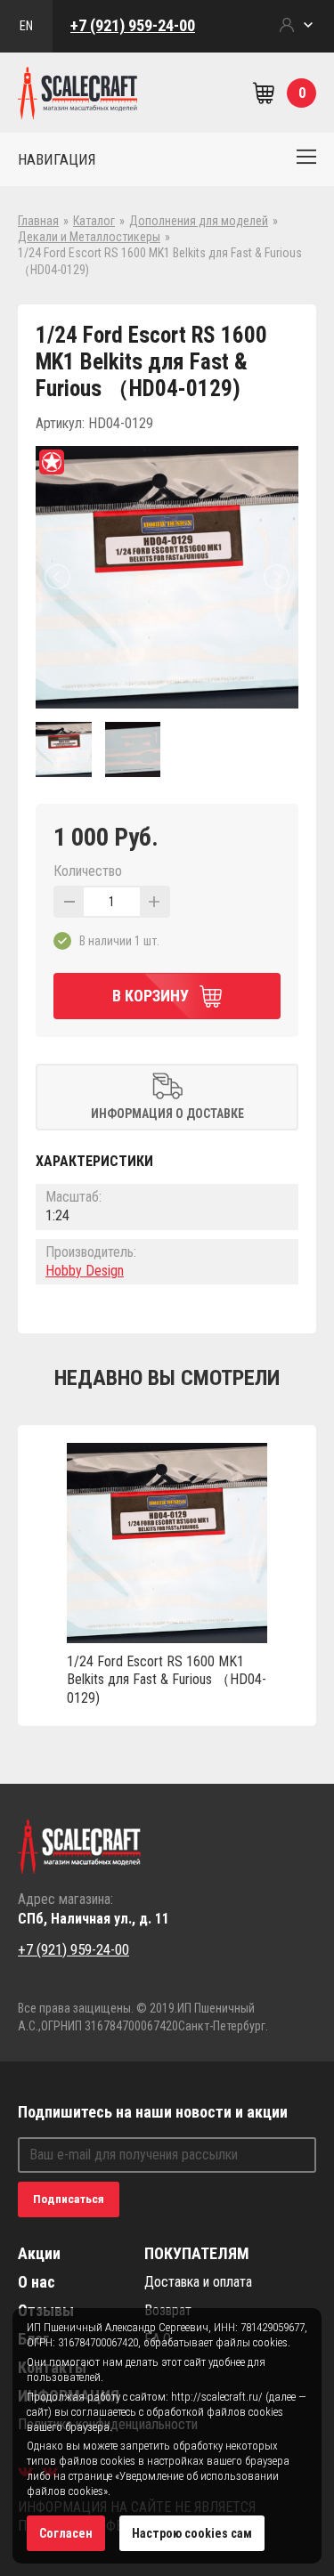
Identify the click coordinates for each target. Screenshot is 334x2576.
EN (26, 26)
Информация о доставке (167, 1114)
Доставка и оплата (198, 2282)
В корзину (151, 996)
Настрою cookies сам (192, 2533)
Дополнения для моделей (199, 221)
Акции (39, 2253)
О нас (37, 2282)
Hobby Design (85, 1271)
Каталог (94, 221)
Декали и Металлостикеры (89, 237)
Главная (38, 221)
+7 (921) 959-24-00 (133, 25)
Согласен (66, 2533)
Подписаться (69, 2199)
